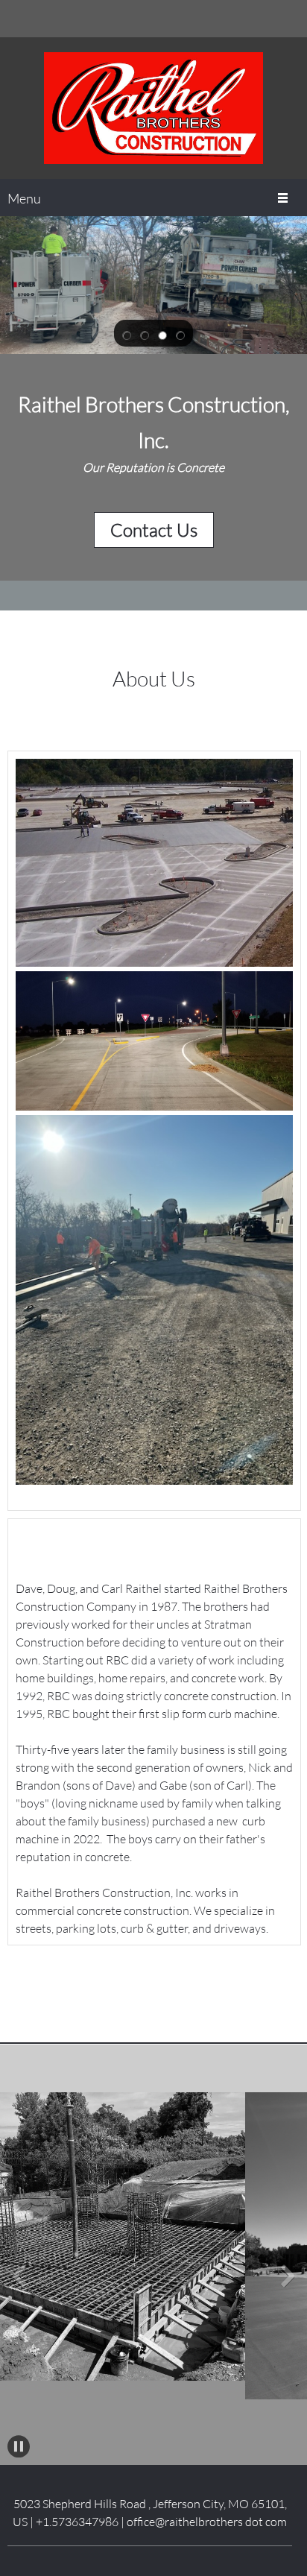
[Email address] (266, 19)
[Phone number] (244, 19)
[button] (127, 334)
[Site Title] (153, 108)
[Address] (288, 19)
